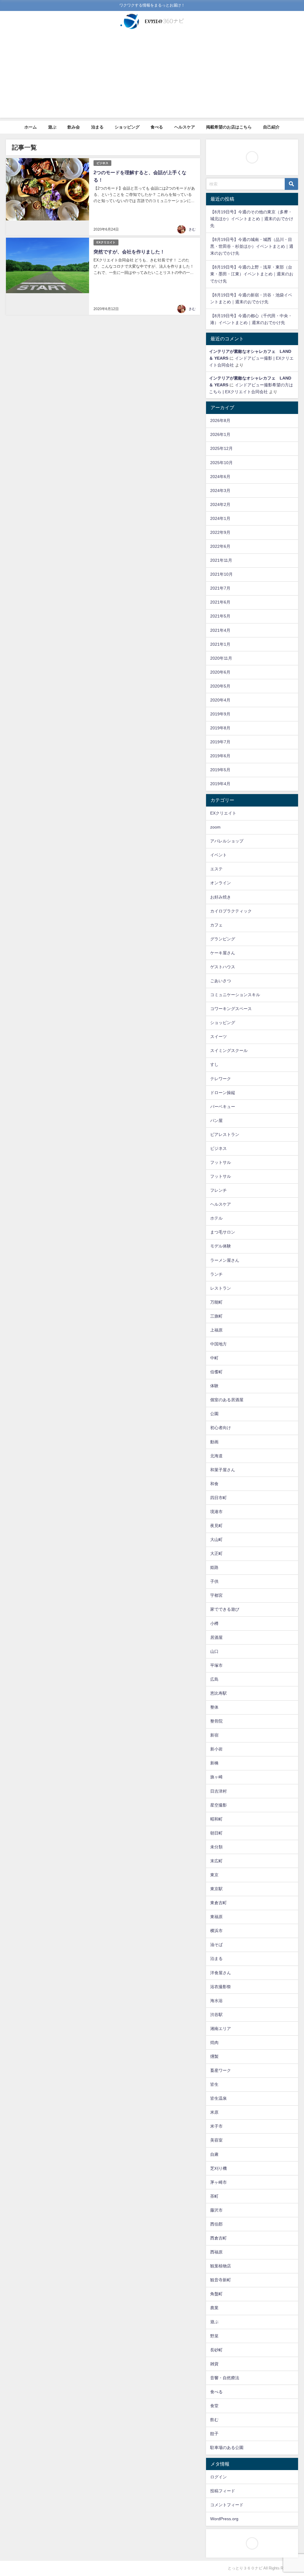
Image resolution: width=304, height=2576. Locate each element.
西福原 (216, 2252)
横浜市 (216, 1931)
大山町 (216, 1539)
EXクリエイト (106, 242)
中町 (214, 1358)
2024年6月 (220, 477)
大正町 (216, 1553)
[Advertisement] (152, 76)
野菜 (214, 2336)
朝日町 (216, 1833)
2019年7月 (220, 742)
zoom (215, 827)
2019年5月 (220, 770)
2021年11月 (221, 560)
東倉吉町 (218, 1903)
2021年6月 (220, 602)
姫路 (214, 1567)
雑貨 (214, 2364)
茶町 (214, 2196)
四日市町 (218, 1498)
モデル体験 (221, 1246)
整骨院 (216, 1721)
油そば (216, 1945)
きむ (192, 229)
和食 (214, 1484)
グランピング (223, 939)
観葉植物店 (221, 2266)
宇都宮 (216, 1595)
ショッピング (127, 127)
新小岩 (216, 1749)
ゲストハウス (223, 967)
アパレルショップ (227, 841)
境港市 (216, 1512)
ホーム (31, 127)
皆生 (214, 2084)
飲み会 (74, 127)
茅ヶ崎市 (218, 2182)
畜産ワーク (221, 2070)
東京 (214, 1875)
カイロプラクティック (231, 911)
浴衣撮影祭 (221, 1987)
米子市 (216, 2126)
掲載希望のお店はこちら (229, 127)
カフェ (216, 925)
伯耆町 (216, 1372)
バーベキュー (223, 1107)
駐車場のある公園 (227, 2448)
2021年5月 (220, 616)
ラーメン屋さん (225, 1260)
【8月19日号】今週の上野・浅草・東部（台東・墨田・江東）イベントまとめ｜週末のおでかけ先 (252, 274)
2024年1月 (220, 518)
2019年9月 (220, 714)
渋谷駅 (216, 2015)
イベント (218, 855)
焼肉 (214, 2042)
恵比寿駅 (218, 1693)
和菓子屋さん (223, 1470)
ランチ (216, 1274)
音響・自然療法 (225, 2378)
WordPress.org (224, 2519)
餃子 (214, 2434)
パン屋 (216, 1120)
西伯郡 (216, 2224)
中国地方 (218, 1344)
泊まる (97, 127)
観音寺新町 (221, 2280)
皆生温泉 (218, 2098)
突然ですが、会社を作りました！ (129, 252)
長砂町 (216, 2350)
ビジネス (102, 163)
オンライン (221, 883)
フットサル (221, 1162)
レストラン (221, 1288)
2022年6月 (220, 546)
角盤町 (216, 2294)
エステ (216, 869)
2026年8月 (220, 420)
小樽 (214, 1623)
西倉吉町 (218, 2238)
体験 (214, 1386)
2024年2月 (220, 504)
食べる (157, 127)
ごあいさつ (221, 981)
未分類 (216, 1847)
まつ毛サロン (223, 1232)
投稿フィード (223, 2491)
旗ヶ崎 (216, 1777)
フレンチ (218, 1190)
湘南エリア (221, 2029)
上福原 (216, 1330)
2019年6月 (220, 756)
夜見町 (216, 1526)
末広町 (216, 1861)
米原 (214, 2112)
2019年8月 (220, 728)
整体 (214, 1707)
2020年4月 (220, 700)
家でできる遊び (225, 1609)
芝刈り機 (218, 2168)
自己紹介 (271, 127)
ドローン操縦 (223, 1093)
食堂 (214, 2406)
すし (214, 1064)
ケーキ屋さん (223, 953)
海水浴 (216, 2001)
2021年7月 (220, 588)
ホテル (216, 1218)
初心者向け (221, 1428)
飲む (214, 2420)
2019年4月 (220, 784)
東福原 (216, 1917)
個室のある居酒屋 (227, 1400)
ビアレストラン (225, 1134)
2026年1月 (220, 434)
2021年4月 (220, 630)
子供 (214, 1581)
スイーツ (218, 1037)
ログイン (218, 2477)
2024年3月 (220, 491)
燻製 (214, 2056)
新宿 (214, 1735)
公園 (214, 1414)
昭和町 (216, 1819)
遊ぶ (52, 127)
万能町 (216, 1302)
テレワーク (221, 1079)
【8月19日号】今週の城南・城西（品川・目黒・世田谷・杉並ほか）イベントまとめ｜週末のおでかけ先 (252, 246)
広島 (214, 1679)
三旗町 (216, 1316)
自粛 (214, 2154)
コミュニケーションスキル (235, 995)
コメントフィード (227, 2505)
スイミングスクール (229, 1050)
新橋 (214, 1763)
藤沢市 (216, 2210)
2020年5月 (220, 686)
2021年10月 (221, 574)
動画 (214, 1442)
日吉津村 (218, 1791)
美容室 (216, 2140)
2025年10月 (221, 463)
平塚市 (216, 1665)
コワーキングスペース (231, 1009)
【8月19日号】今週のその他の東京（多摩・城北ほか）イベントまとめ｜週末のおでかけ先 (252, 219)
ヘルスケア (185, 127)
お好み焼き (221, 897)
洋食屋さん (221, 1973)
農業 (214, 2308)
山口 (214, 1651)
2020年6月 (220, 672)
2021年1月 (220, 644)
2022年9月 (220, 532)
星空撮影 (218, 1805)
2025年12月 (221, 448)
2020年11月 (221, 658)
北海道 (216, 1456)
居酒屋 (216, 1637)
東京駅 (216, 1889)
